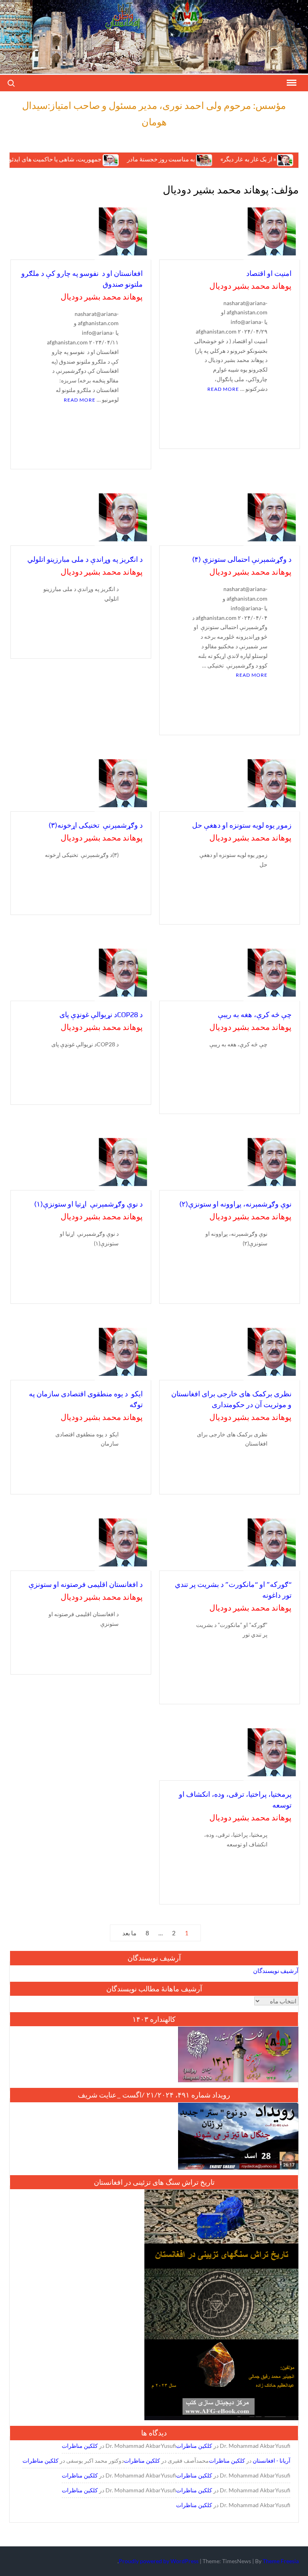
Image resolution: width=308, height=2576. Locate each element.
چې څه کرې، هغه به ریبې (255, 1015)
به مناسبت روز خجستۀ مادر (122, 159)
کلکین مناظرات (194, 2446)
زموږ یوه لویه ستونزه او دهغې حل (242, 825)
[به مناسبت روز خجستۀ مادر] (166, 159)
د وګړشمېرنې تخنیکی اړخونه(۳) (96, 825)
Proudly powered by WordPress (159, 2561)
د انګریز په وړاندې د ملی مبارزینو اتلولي (85, 559)
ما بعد (129, 1933)
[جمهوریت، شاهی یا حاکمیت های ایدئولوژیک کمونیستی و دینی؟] (72, 159)
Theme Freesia (281, 2561)
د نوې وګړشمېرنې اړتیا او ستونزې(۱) (88, 1204)
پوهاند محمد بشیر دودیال (250, 286)
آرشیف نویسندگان (276, 1971)
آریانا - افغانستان (272, 2460)
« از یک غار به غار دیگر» (209, 159)
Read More (223, 389)
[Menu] (291, 83)
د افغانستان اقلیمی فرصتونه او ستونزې (86, 1584)
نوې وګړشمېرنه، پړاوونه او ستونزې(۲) (235, 1204)
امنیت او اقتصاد (269, 273)
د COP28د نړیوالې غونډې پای (101, 1015)
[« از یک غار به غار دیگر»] (247, 159)
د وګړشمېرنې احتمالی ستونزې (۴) (242, 559)
